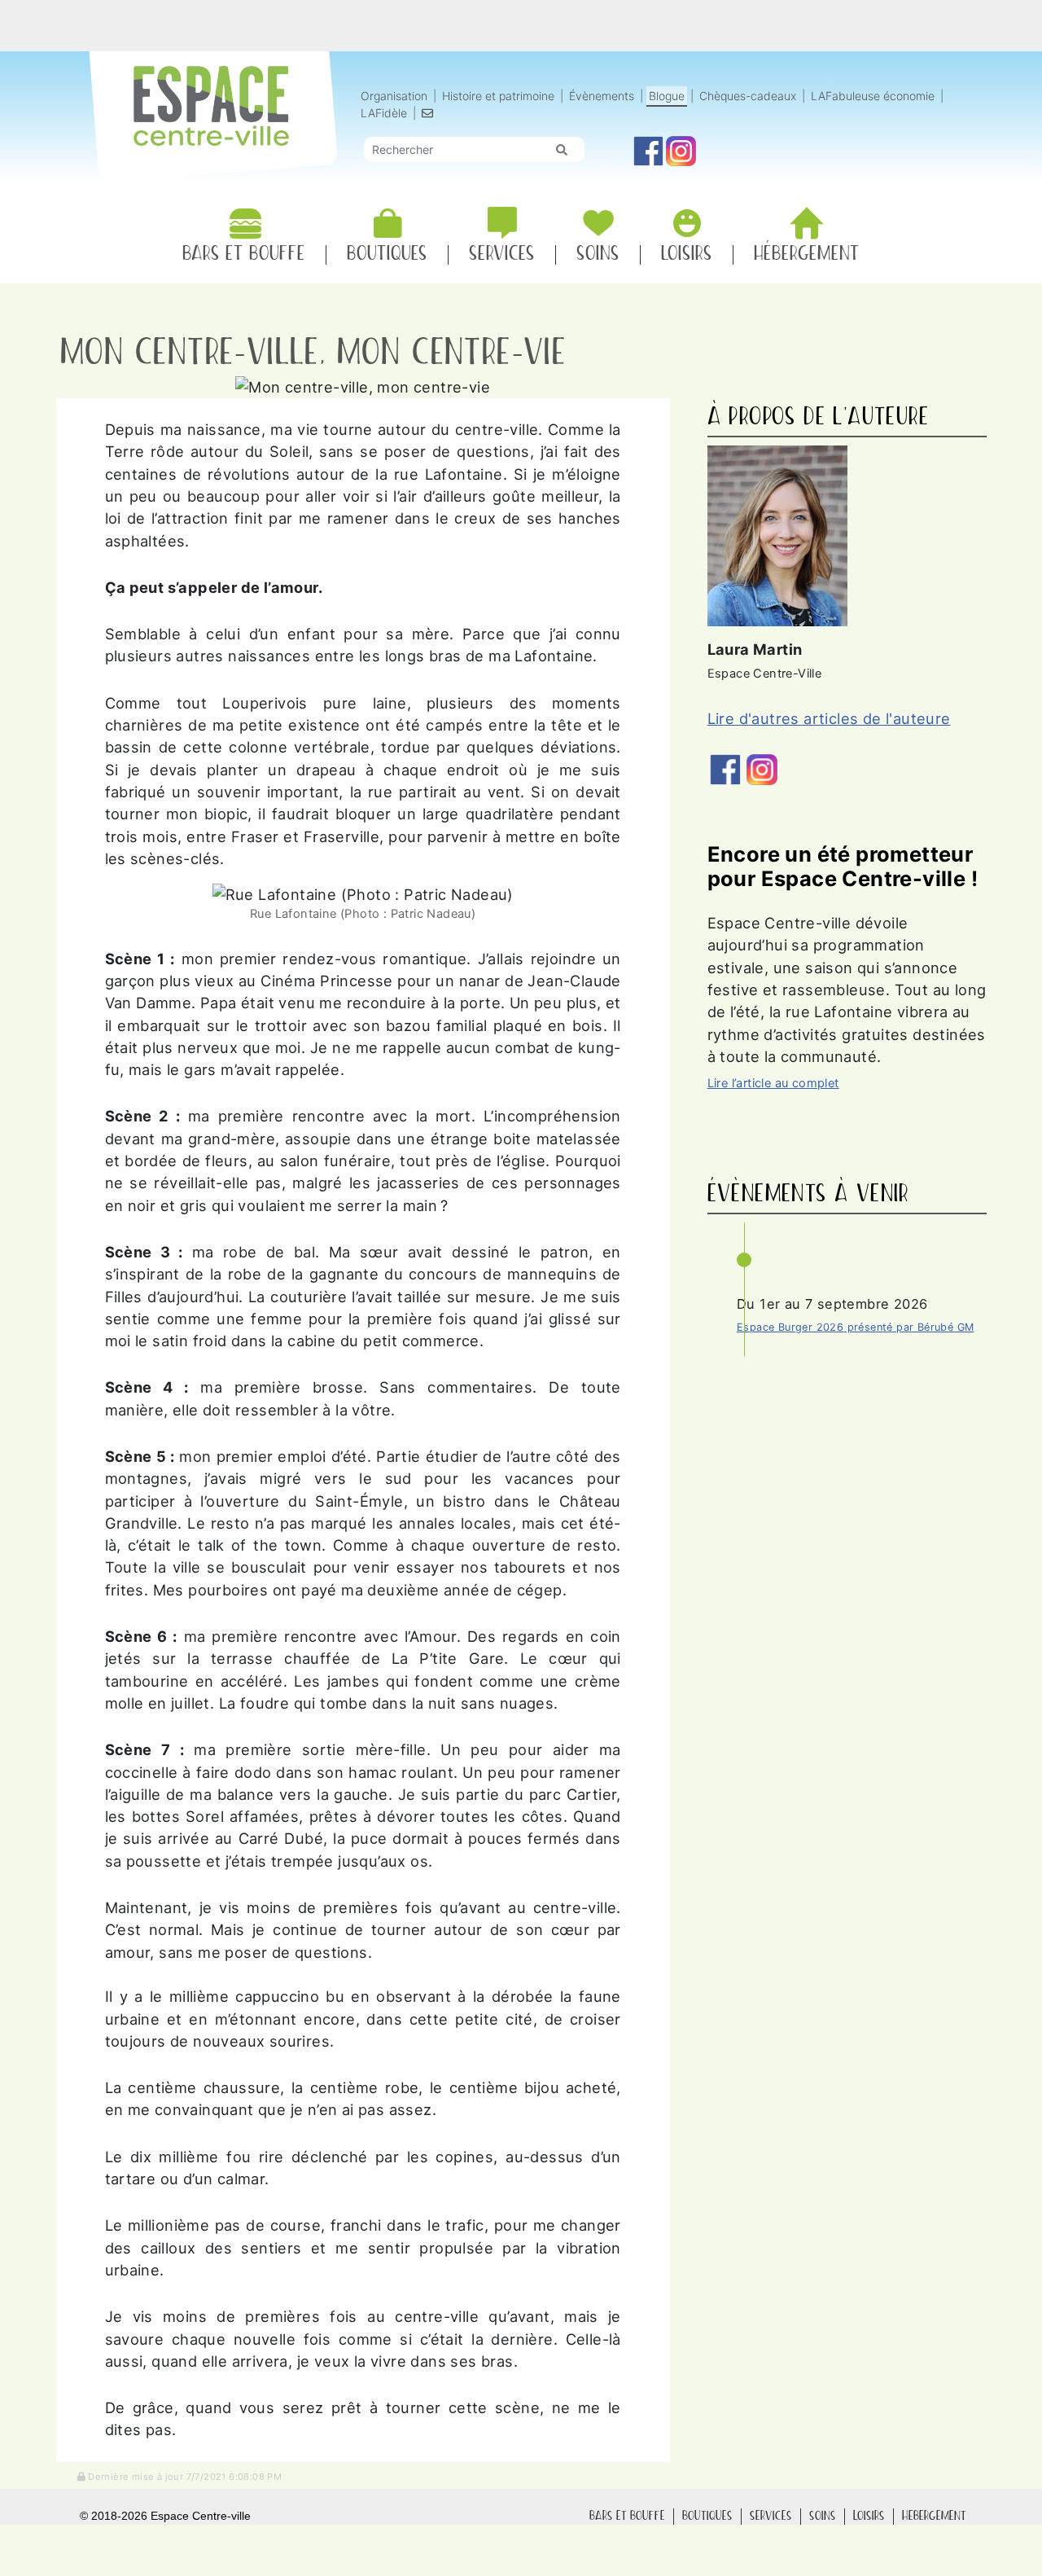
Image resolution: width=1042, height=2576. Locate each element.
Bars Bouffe (627, 2516)
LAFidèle (384, 113)
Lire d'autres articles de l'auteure (829, 718)
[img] (562, 150)
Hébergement (934, 2516)
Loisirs (869, 2516)
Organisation (394, 96)
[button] (180, 2476)
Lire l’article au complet (773, 1083)
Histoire (498, 96)
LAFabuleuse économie (873, 96)
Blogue (667, 96)
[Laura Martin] (777, 534)
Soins (823, 2516)
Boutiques (707, 2516)
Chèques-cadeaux (748, 96)
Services (771, 2516)
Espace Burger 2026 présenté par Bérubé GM (855, 1327)
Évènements (602, 96)
